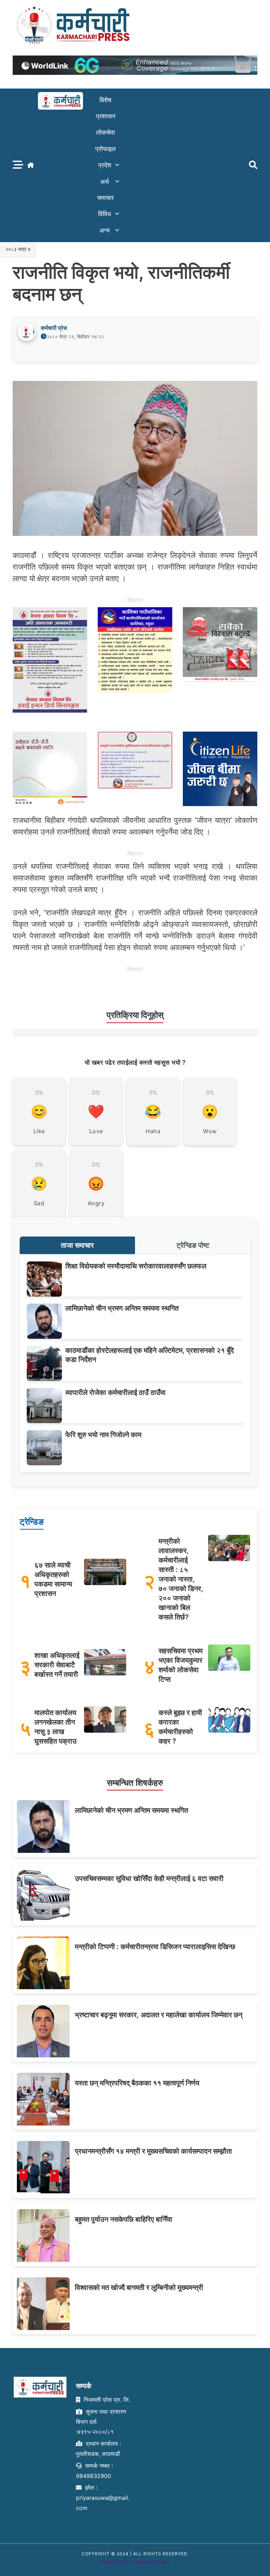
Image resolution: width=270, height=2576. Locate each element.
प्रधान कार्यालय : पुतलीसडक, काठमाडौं (98, 2449)
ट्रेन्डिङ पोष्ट (193, 1245)
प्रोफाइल (105, 149)
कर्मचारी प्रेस (54, 328)
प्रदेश (105, 165)
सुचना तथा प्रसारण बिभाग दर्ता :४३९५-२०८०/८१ (101, 2422)
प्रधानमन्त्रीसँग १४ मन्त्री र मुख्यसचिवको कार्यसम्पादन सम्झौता (153, 2151)
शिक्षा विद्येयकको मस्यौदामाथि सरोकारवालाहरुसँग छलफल (136, 1266)
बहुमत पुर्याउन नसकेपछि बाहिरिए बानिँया (124, 2219)
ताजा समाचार (77, 1245)
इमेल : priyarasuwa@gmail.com (103, 2498)
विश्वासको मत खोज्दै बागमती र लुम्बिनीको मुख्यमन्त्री (139, 2288)
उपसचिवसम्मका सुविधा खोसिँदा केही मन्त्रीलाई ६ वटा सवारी (149, 1879)
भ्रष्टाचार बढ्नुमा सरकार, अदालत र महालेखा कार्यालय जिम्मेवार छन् (159, 2015)
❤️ (96, 1111)
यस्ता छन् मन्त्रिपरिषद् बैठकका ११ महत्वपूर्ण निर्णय (137, 2083)
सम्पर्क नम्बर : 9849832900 (94, 2471)
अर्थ (105, 181)
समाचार (105, 198)
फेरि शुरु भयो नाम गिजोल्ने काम (103, 1435)
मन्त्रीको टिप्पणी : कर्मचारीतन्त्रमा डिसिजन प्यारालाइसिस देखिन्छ (155, 1947)
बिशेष (105, 100)
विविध (105, 214)
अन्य (105, 230)
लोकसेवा (105, 132)
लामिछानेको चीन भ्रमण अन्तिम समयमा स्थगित (122, 1308)
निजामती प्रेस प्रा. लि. (106, 2400)
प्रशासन (106, 116)
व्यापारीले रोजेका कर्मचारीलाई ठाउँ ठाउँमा (115, 1393)
